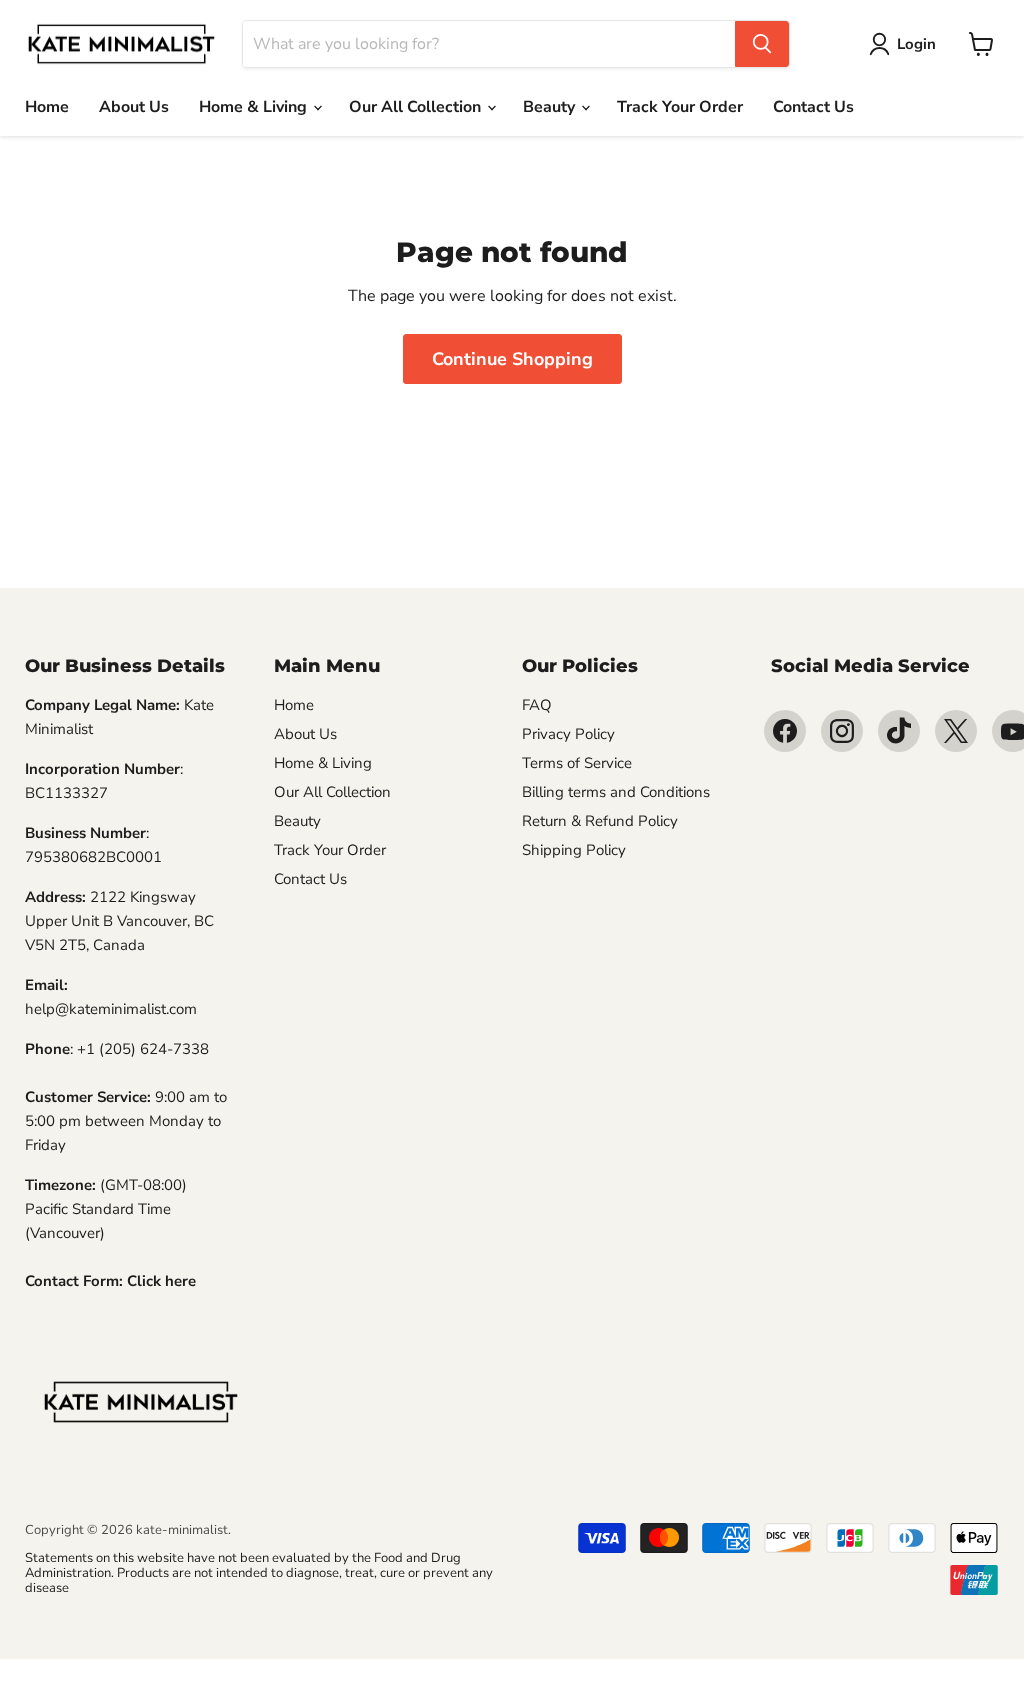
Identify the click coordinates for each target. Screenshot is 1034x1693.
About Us (134, 107)
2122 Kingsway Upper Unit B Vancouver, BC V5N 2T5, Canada (119, 921)
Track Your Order (680, 107)
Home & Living (255, 107)
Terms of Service (577, 763)
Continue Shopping (512, 359)
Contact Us (813, 107)
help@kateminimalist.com (111, 1009)
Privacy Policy (568, 734)
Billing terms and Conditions (616, 792)
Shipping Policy (574, 850)
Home (47, 107)
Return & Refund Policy (600, 821)
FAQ (537, 705)
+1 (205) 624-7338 (143, 1049)
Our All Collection (417, 107)
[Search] (762, 44)
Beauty (551, 107)
